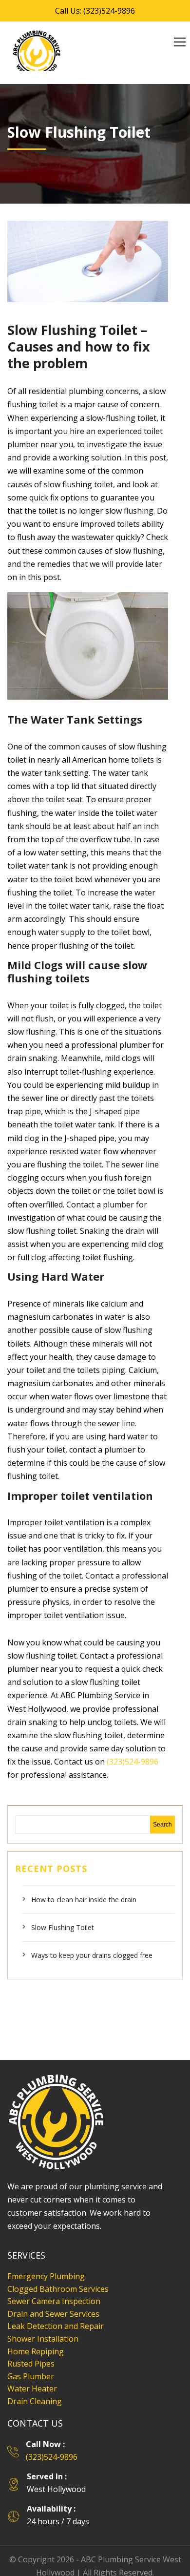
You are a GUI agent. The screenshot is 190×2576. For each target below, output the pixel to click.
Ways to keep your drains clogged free (92, 1942)
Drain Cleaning (35, 2388)
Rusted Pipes (31, 2350)
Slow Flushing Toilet (63, 1914)
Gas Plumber (31, 2363)
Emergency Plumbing (46, 2263)
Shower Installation (43, 2325)
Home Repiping (36, 2338)
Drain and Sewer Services (53, 2300)
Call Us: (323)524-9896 (95, 11)
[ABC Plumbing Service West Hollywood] (37, 54)
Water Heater (32, 2375)
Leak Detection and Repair (56, 2312)
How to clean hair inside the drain (84, 1886)
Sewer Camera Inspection (54, 2287)
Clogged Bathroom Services (58, 2275)
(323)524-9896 (133, 1748)
